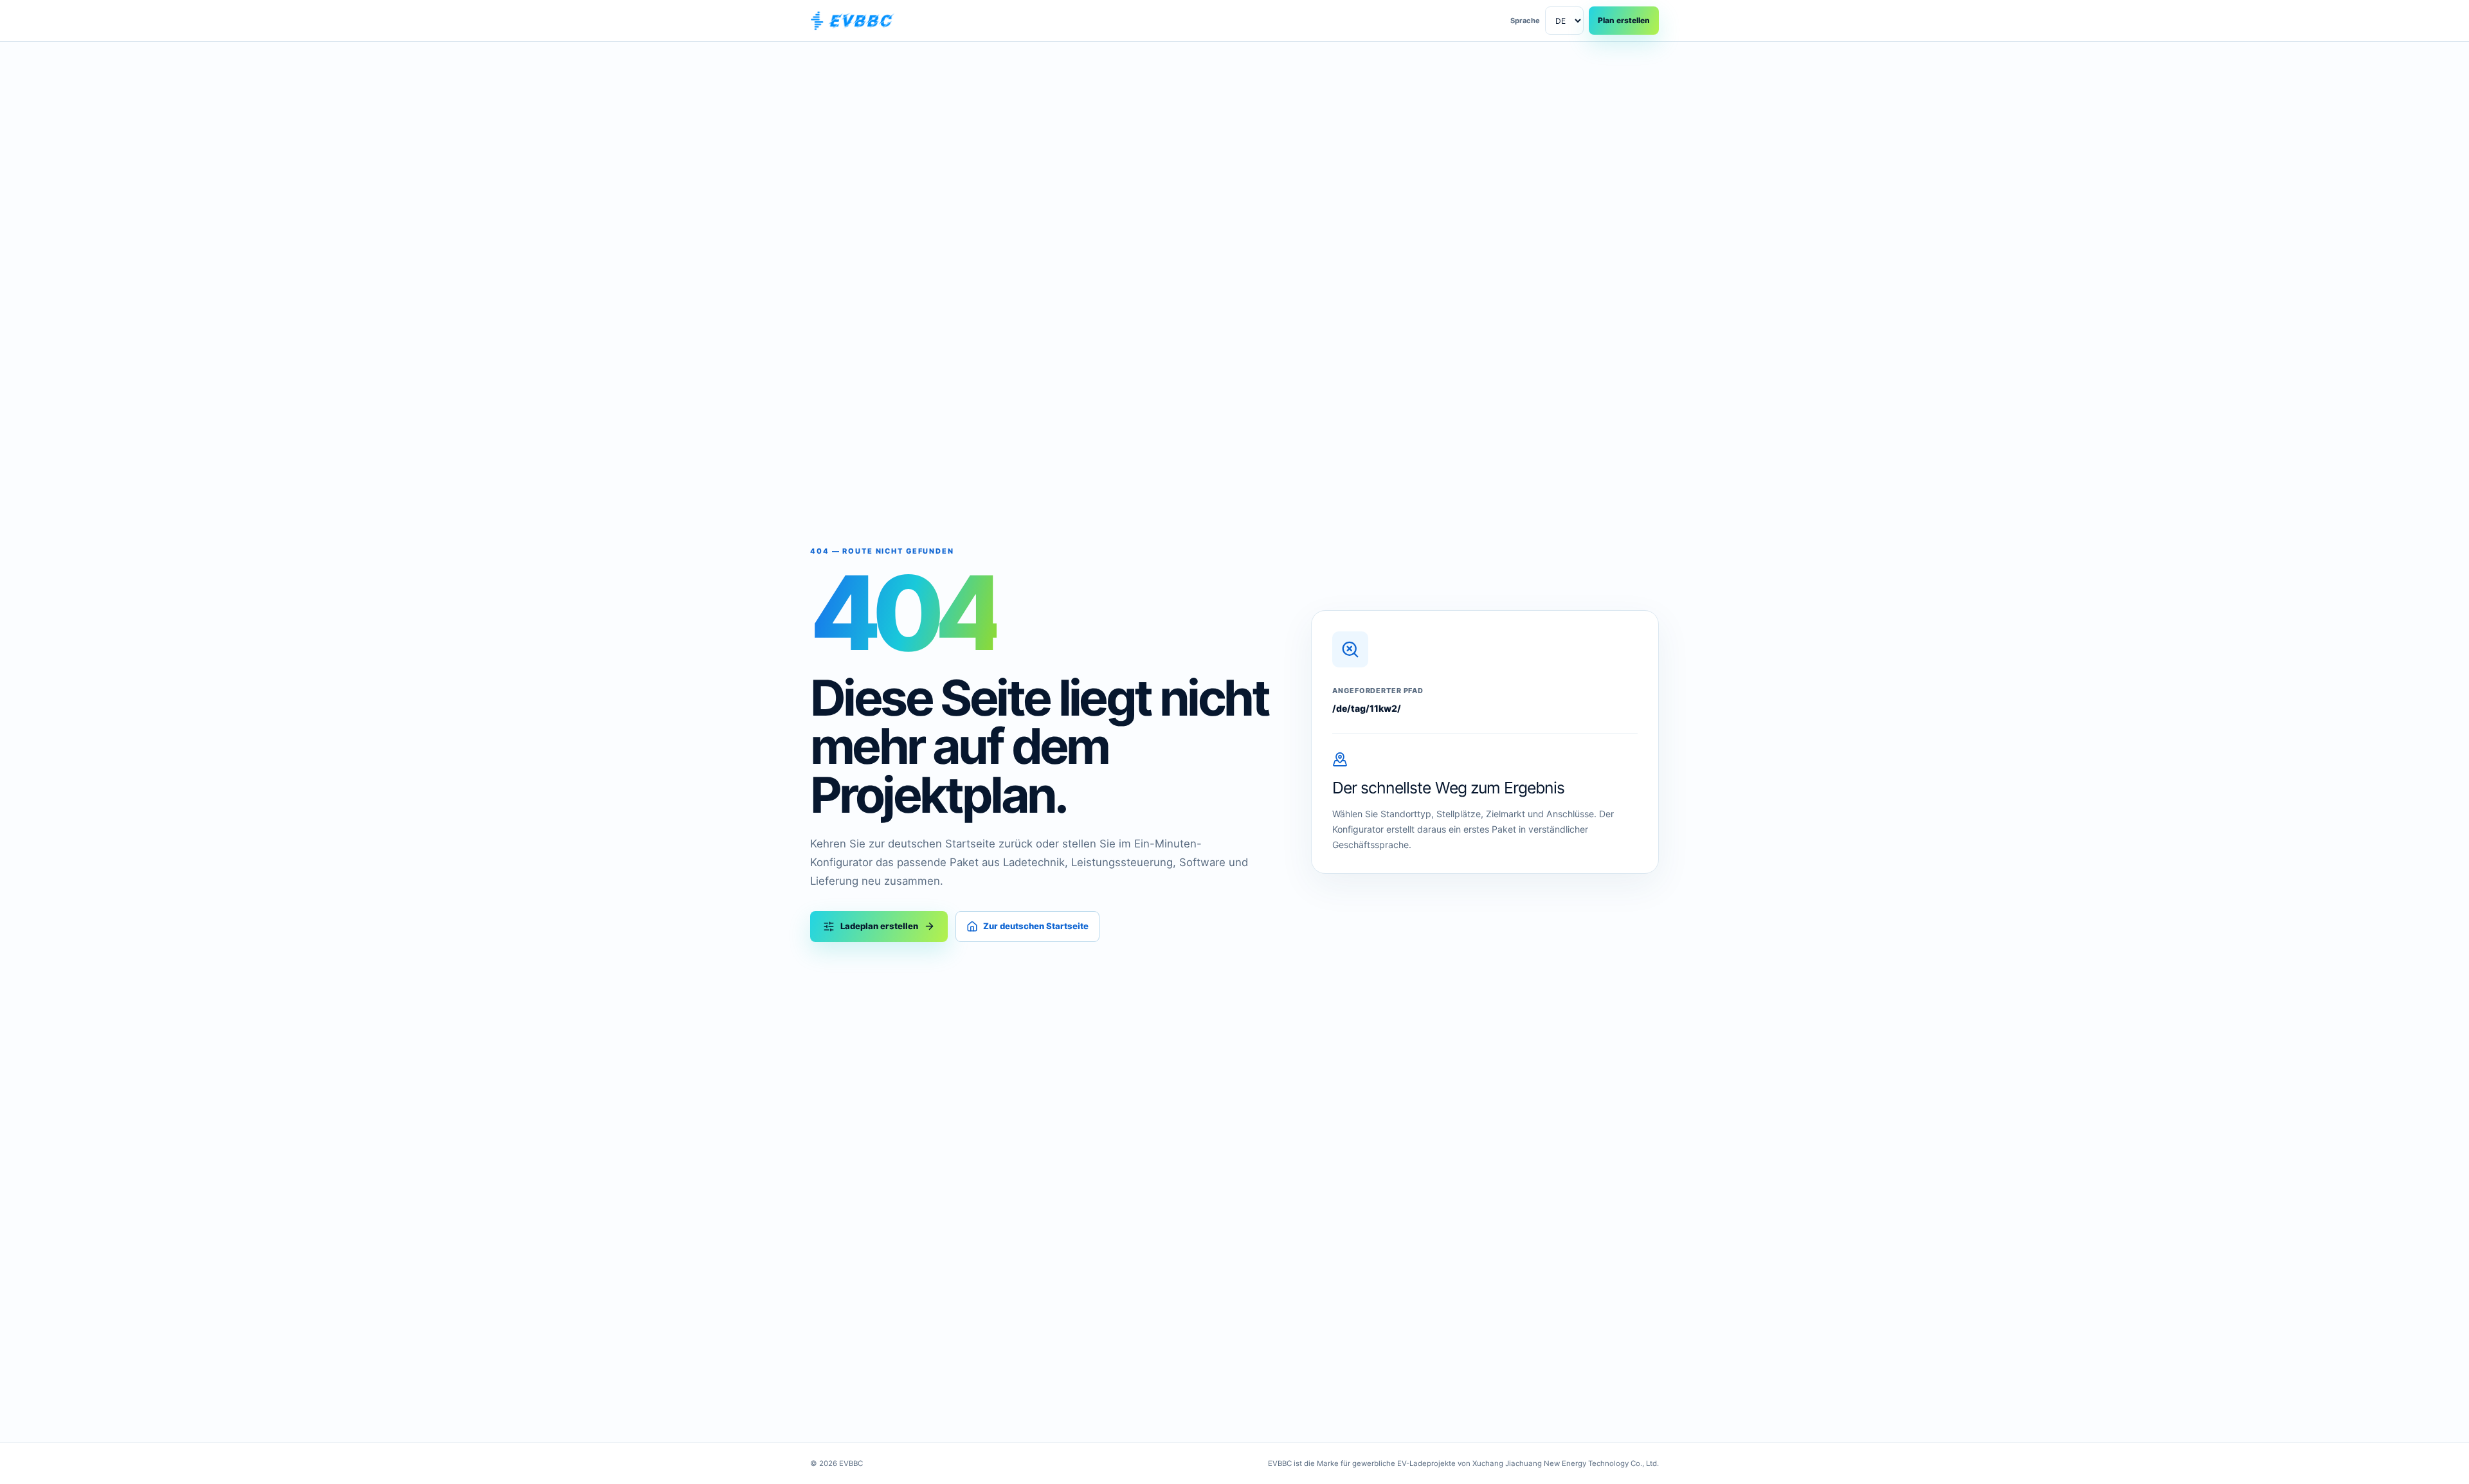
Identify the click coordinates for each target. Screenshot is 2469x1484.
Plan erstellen (1624, 20)
